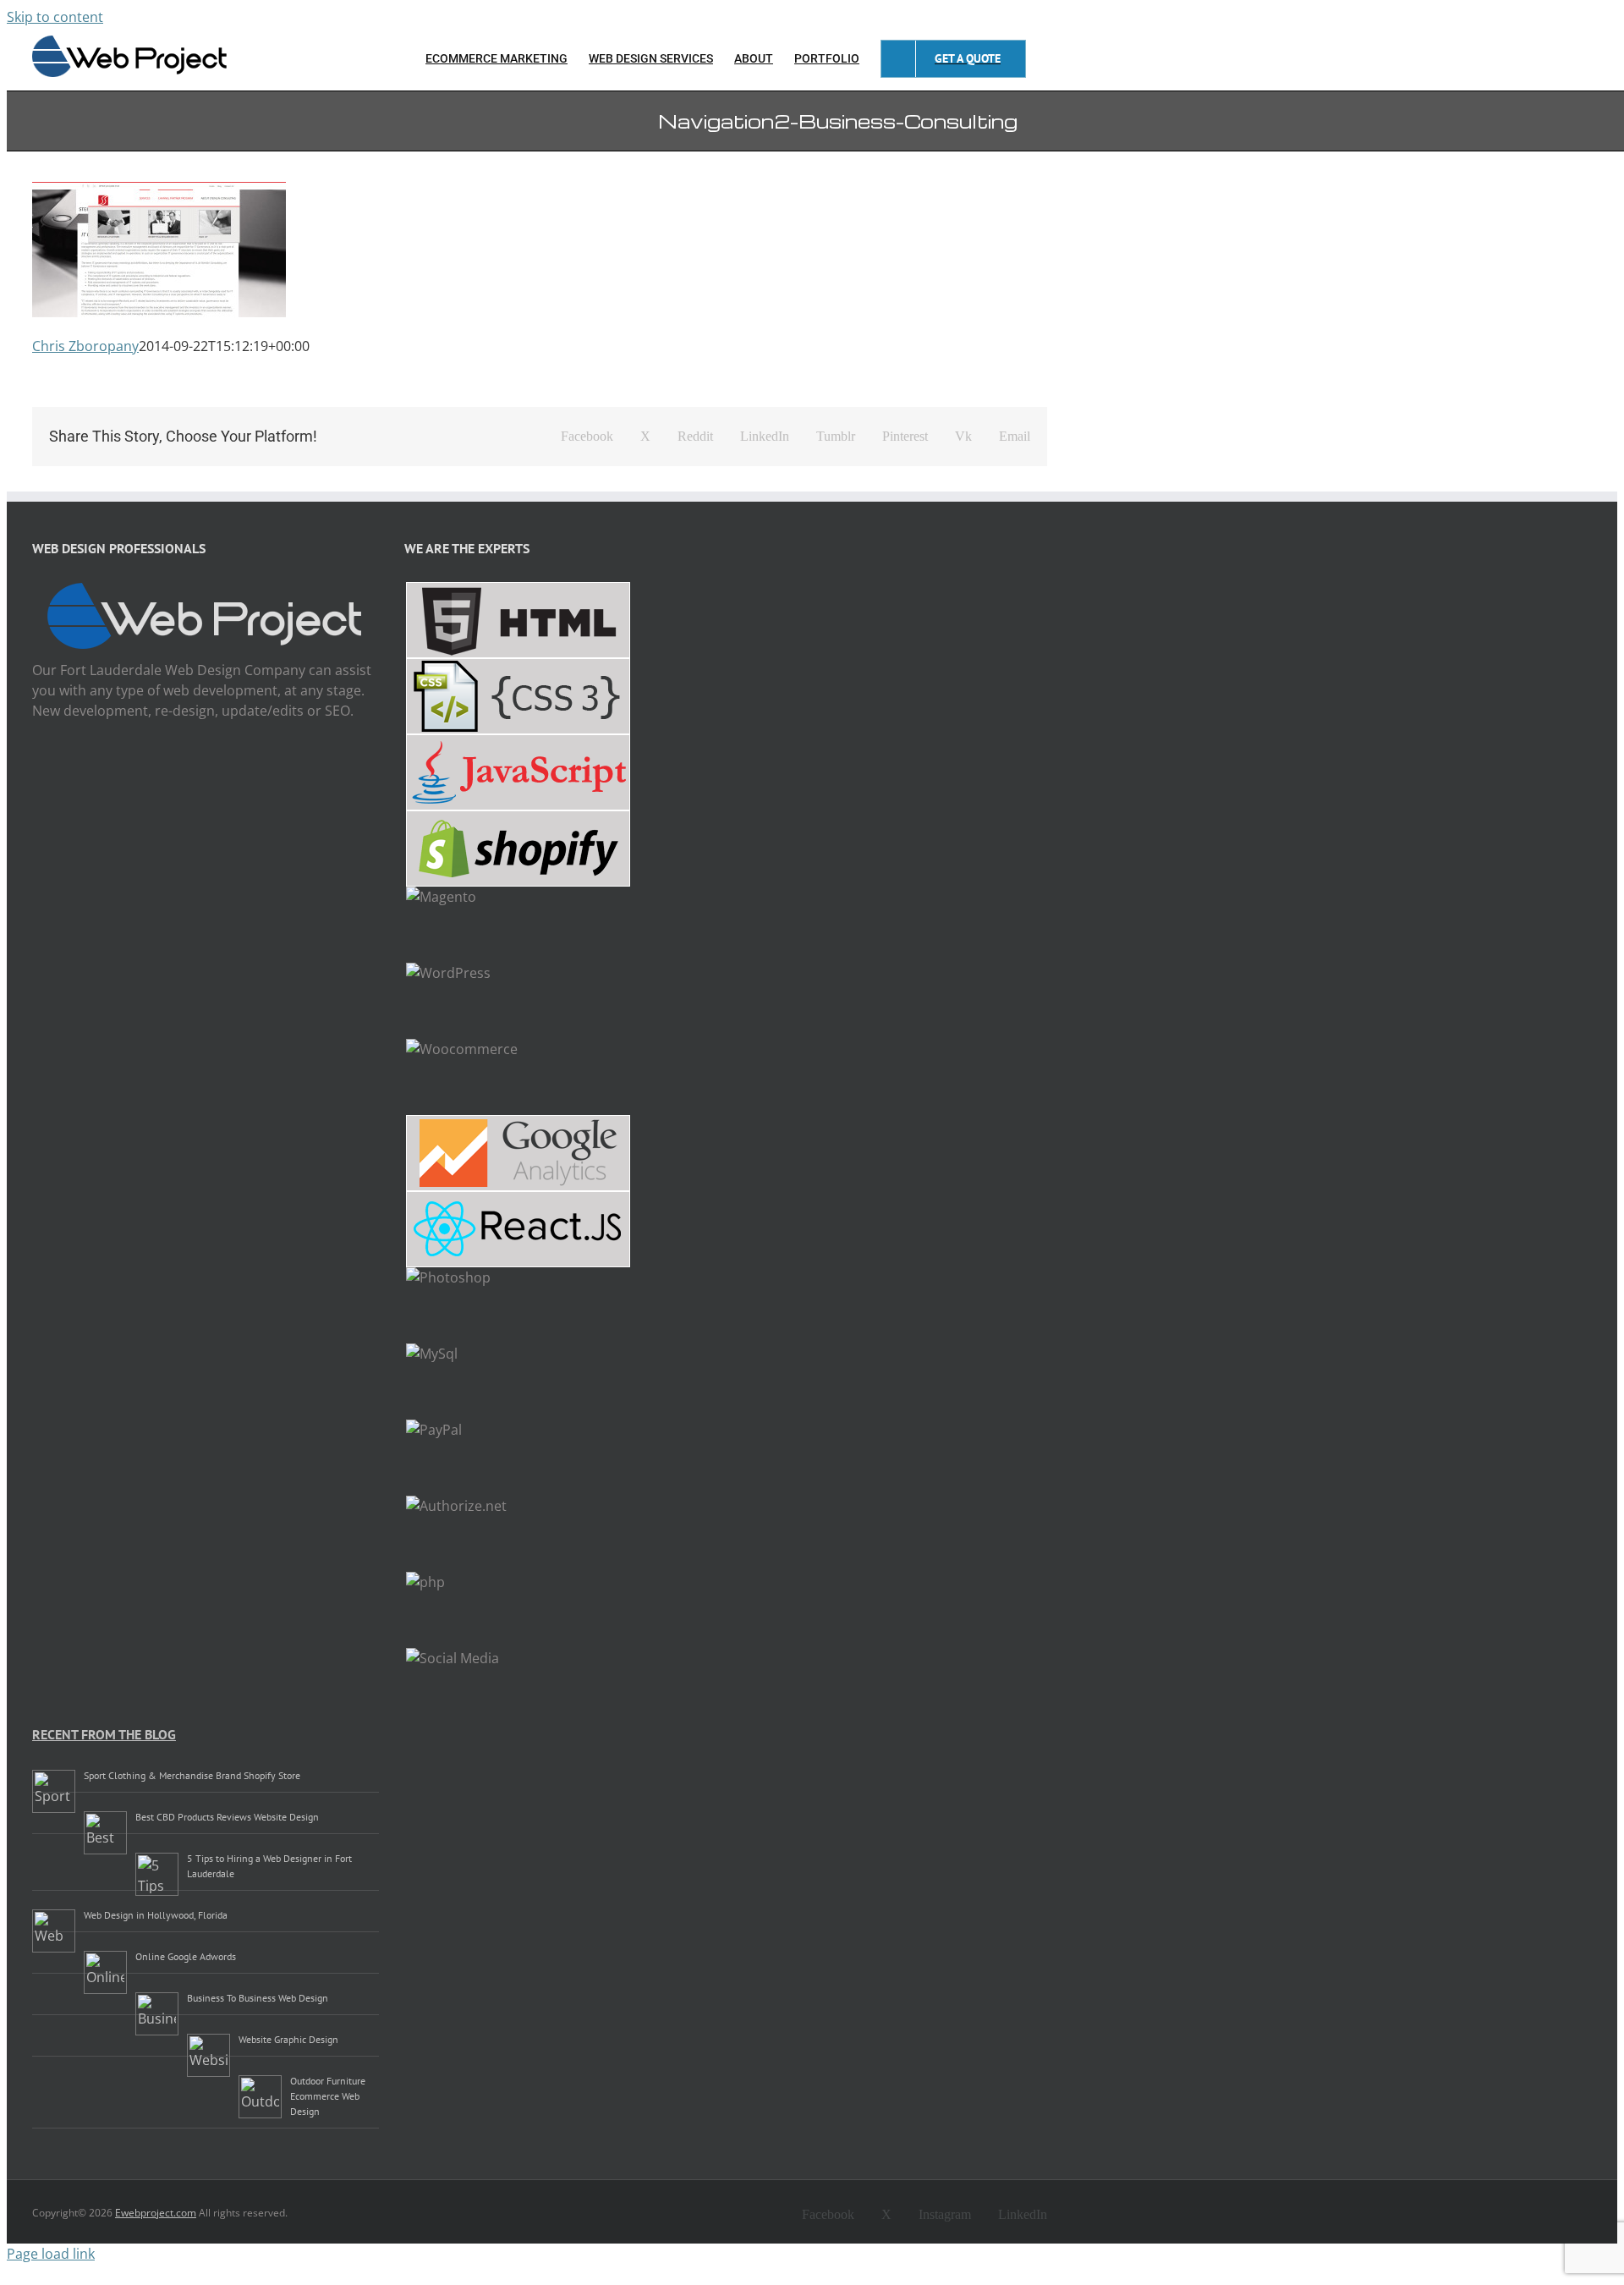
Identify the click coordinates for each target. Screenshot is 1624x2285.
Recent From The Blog (104, 1734)
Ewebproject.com (156, 2213)
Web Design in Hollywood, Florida (156, 1915)
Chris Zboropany (85, 346)
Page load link (51, 2254)
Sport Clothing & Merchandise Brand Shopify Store (192, 1775)
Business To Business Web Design (258, 1998)
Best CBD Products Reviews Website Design (227, 1817)
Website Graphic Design (288, 2039)
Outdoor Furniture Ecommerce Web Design (328, 2096)
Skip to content (55, 17)
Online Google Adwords (186, 1956)
